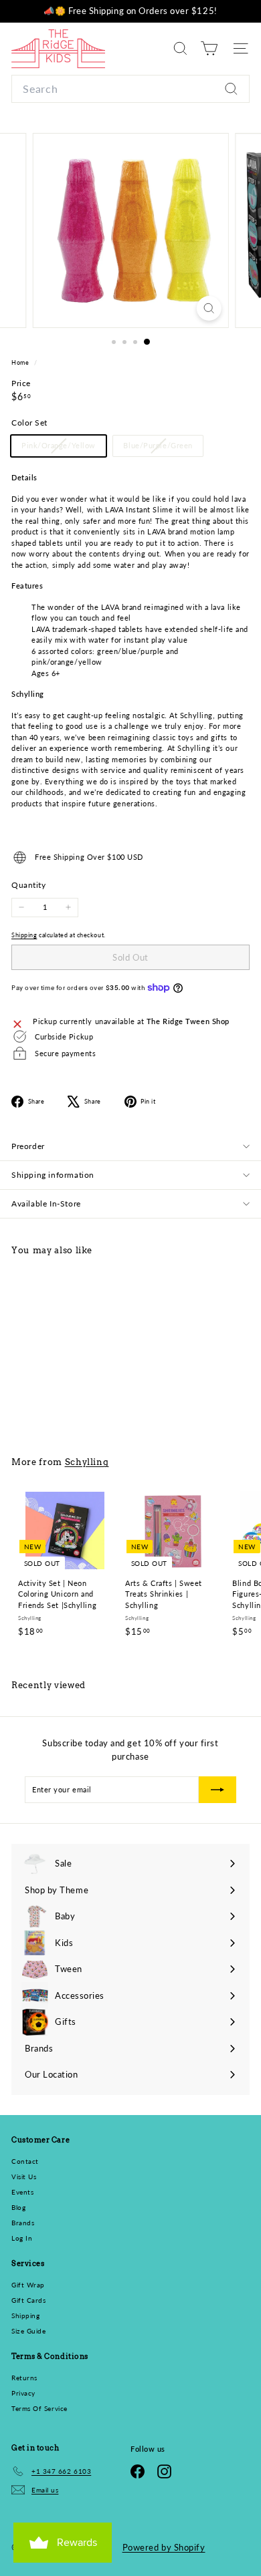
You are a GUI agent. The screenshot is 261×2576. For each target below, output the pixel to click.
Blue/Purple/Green (163, 448)
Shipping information (53, 1175)
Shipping (24, 935)
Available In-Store (46, 1203)
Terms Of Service (39, 2408)
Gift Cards (29, 2300)
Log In (22, 2238)
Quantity (28, 885)
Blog (18, 2207)
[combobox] (130, 89)
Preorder (28, 1146)
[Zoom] (208, 308)
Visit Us (24, 2177)
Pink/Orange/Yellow (64, 448)
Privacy (23, 2393)
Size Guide (29, 2331)
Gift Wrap (28, 2285)
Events (22, 2192)
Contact (25, 2161)
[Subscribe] (217, 1790)
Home (21, 362)
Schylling (87, 1462)
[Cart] (209, 48)
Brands (23, 2223)
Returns (24, 2378)
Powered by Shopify (164, 2547)
